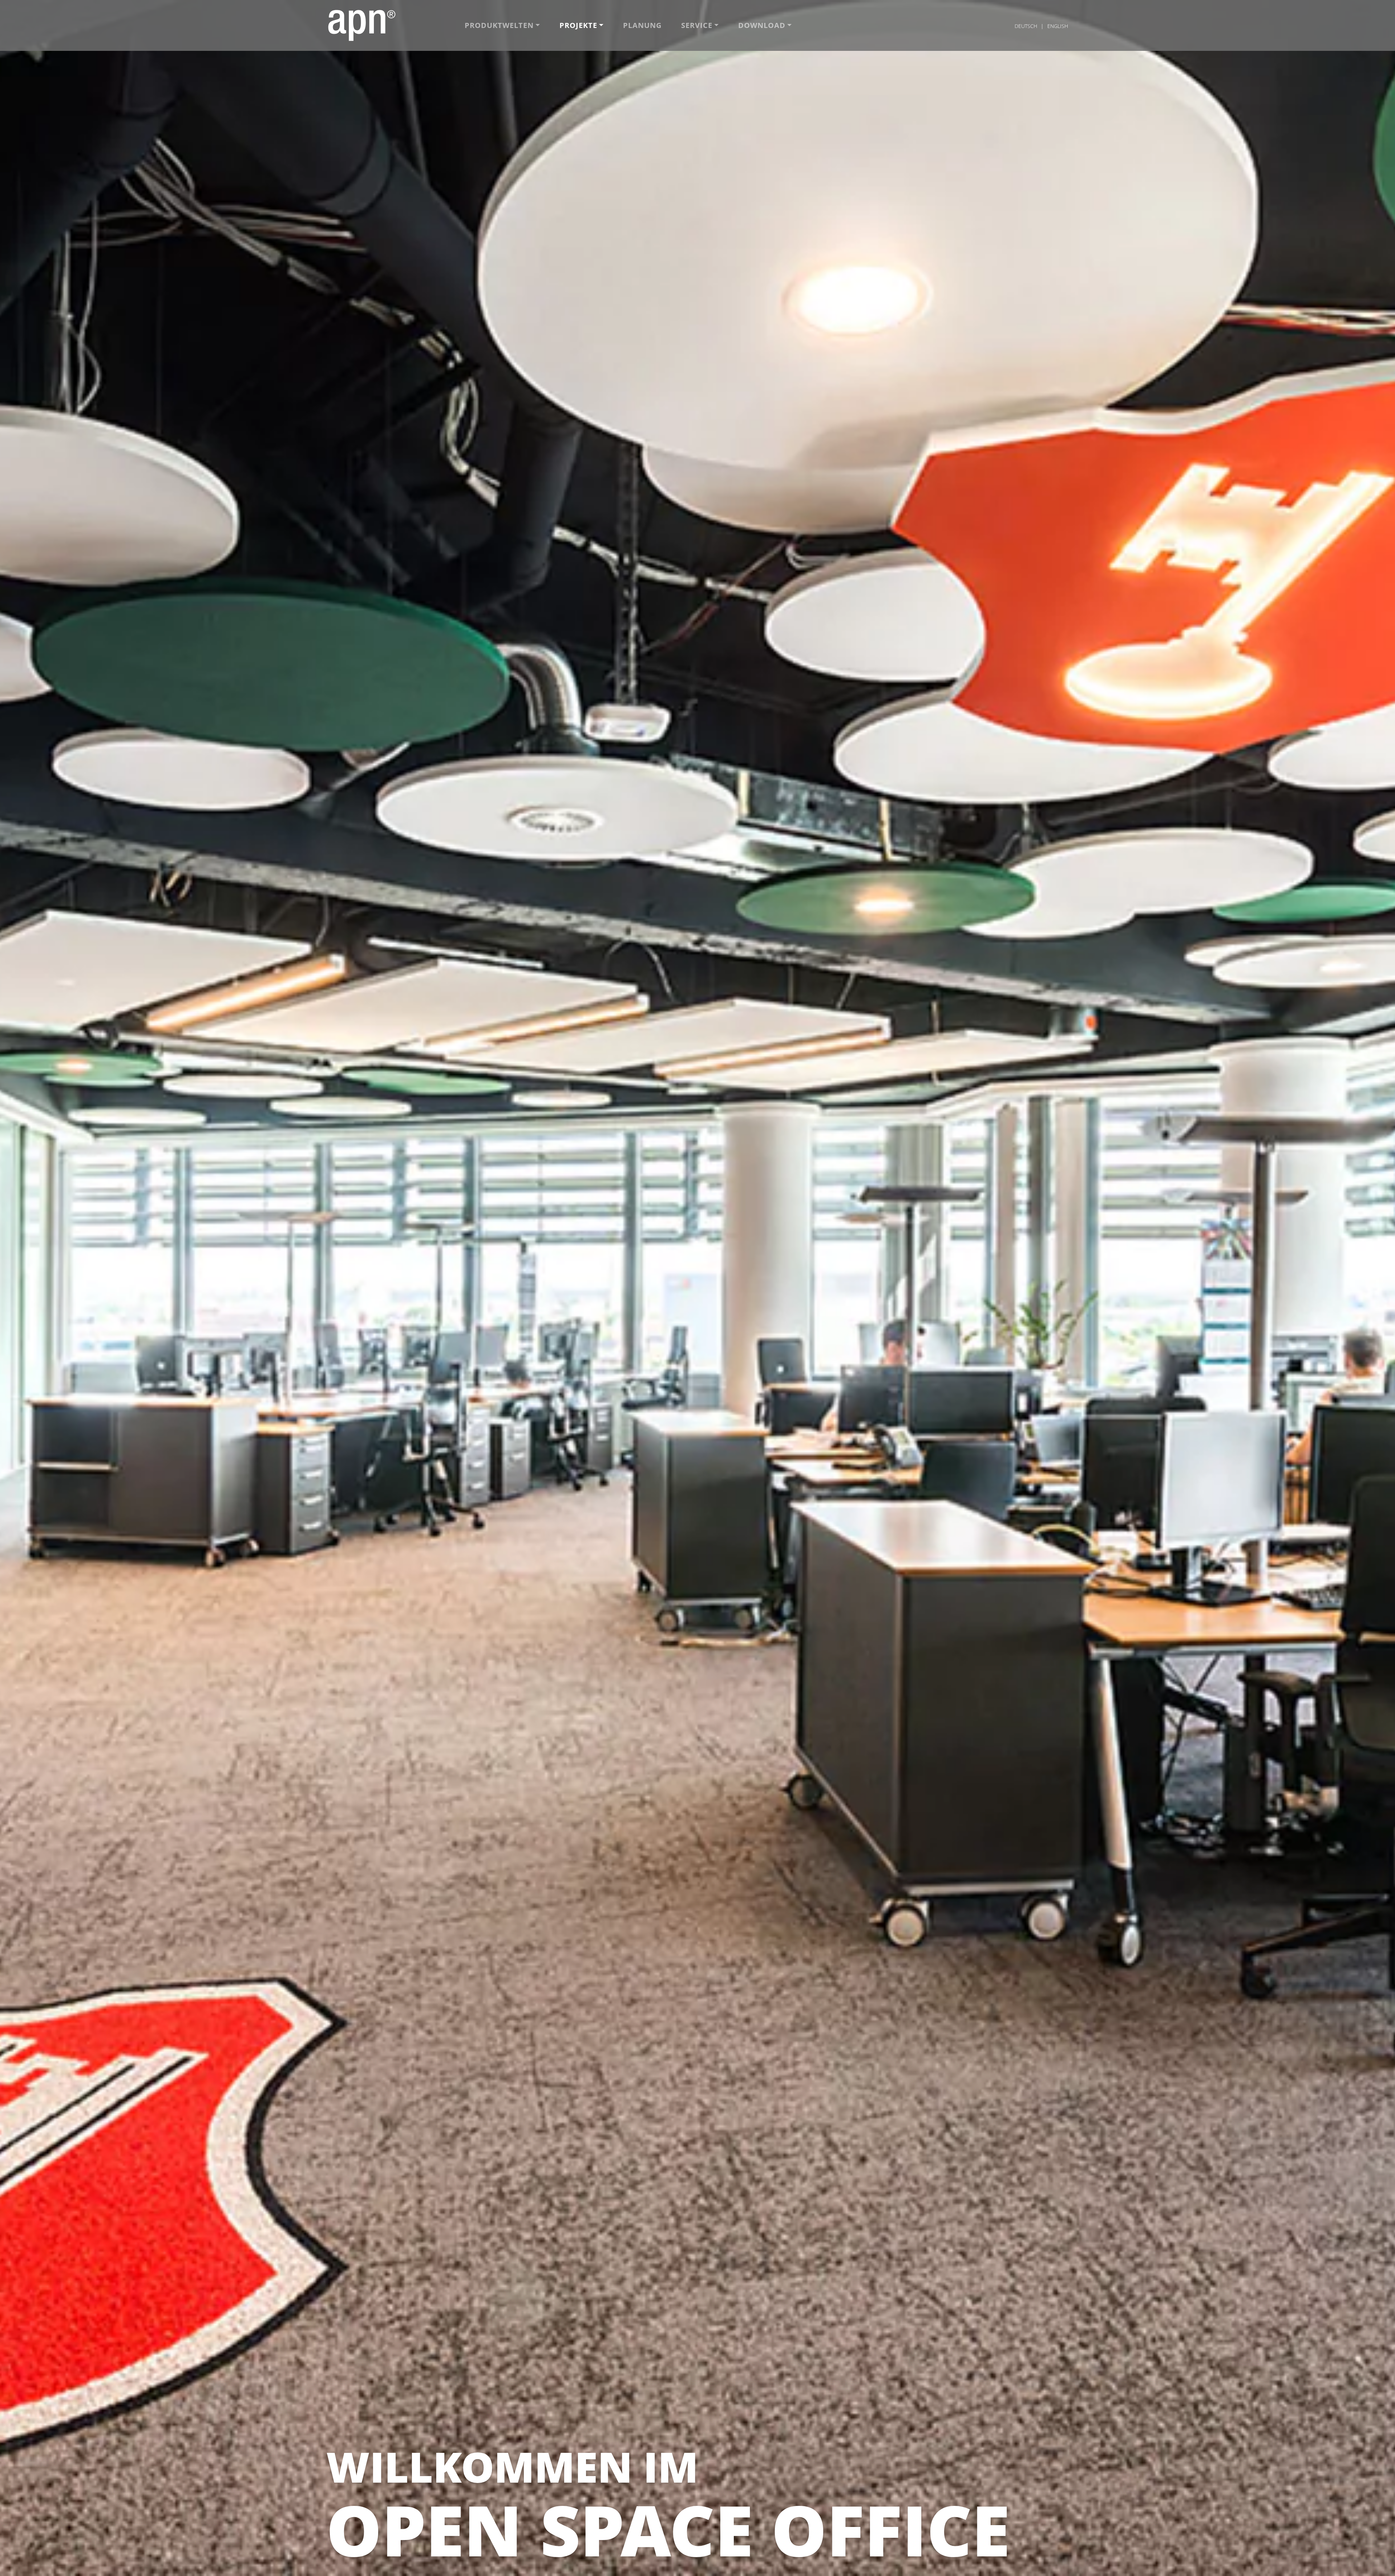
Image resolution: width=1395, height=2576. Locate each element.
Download (762, 25)
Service (697, 25)
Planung (642, 25)
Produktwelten (499, 25)
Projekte (578, 25)
